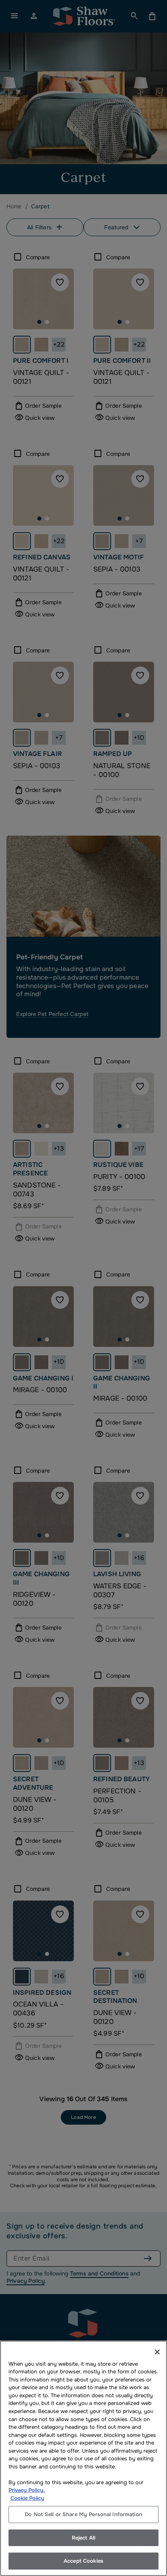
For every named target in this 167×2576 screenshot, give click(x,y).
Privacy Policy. (27, 2490)
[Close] (157, 2352)
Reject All (83, 2538)
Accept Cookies (83, 2561)
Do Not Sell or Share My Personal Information (83, 2514)
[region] (83, 2458)
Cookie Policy (27, 2498)
